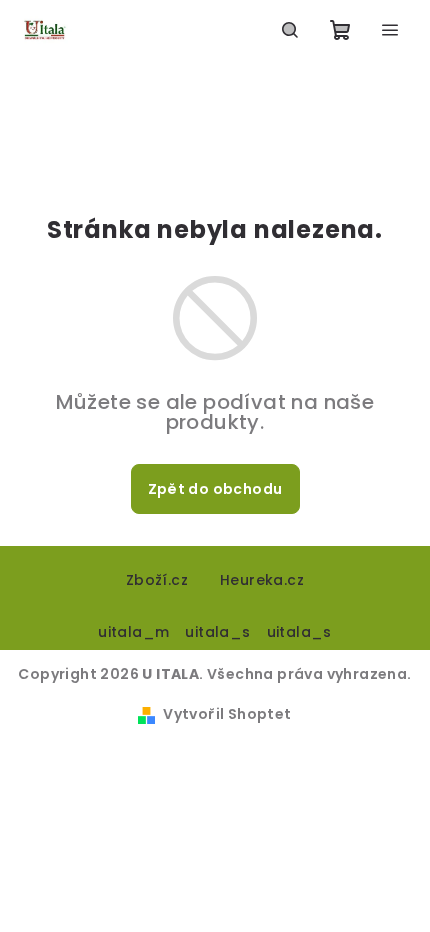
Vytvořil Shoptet (227, 714)
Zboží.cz (157, 580)
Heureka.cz (262, 580)
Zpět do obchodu (215, 489)
